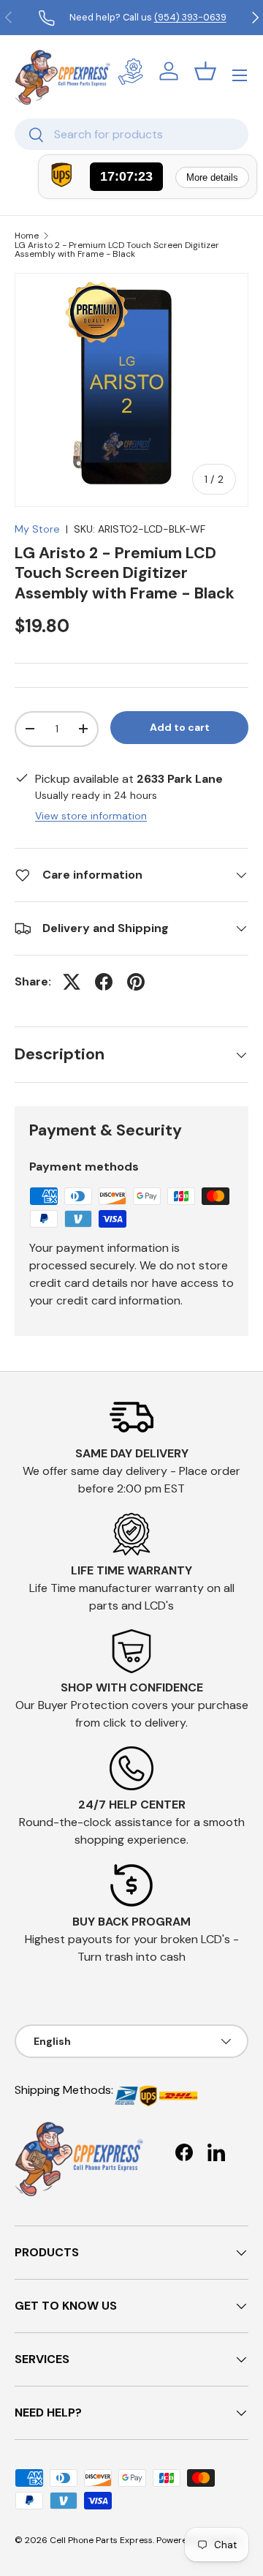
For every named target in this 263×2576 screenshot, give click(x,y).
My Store (37, 529)
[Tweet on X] (72, 982)
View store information (91, 816)
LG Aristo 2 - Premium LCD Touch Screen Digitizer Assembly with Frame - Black (117, 249)
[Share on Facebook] (104, 982)
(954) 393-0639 (190, 17)
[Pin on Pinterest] (136, 982)
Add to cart (180, 727)
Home (27, 236)
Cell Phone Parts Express (101, 2540)
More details (212, 177)
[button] (205, 71)
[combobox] (131, 134)
